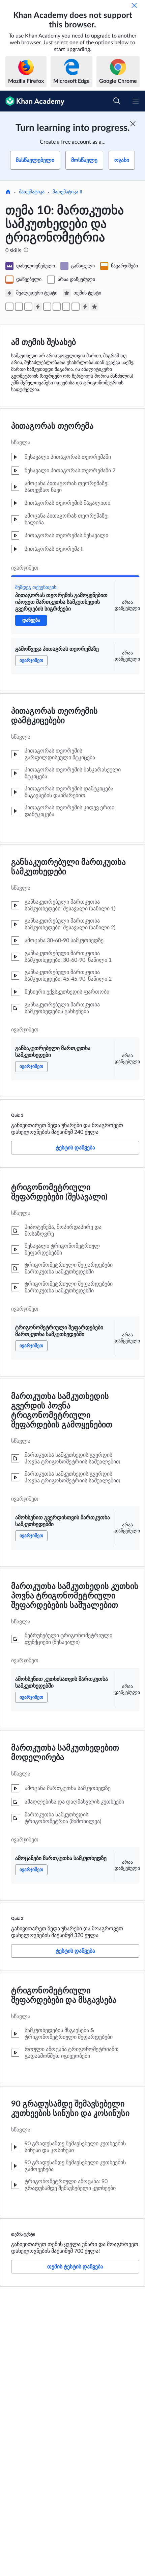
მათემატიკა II (67, 192)
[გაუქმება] (134, 5)
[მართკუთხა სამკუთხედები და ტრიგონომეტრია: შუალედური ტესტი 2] (85, 307)
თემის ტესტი (23, 2234)
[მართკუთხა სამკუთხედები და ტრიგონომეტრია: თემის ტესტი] (94, 307)
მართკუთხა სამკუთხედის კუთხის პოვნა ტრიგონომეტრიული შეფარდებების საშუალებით (75, 1596)
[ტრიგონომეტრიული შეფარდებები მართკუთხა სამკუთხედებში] (47, 307)
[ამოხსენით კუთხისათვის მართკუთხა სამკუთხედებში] (66, 307)
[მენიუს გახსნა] (136, 101)
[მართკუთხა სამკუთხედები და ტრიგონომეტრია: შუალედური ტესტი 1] (38, 307)
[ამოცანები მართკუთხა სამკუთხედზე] (76, 307)
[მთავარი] (8, 192)
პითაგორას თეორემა (52, 426)
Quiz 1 (17, 1115)
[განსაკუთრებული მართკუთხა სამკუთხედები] (28, 307)
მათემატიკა (32, 192)
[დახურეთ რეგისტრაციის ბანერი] (133, 124)
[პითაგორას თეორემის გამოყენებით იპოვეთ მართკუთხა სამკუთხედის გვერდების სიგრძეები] (9, 307)
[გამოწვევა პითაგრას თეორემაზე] (19, 307)
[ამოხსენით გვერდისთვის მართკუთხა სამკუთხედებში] (57, 307)
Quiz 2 (17, 1918)
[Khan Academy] (32, 101)
